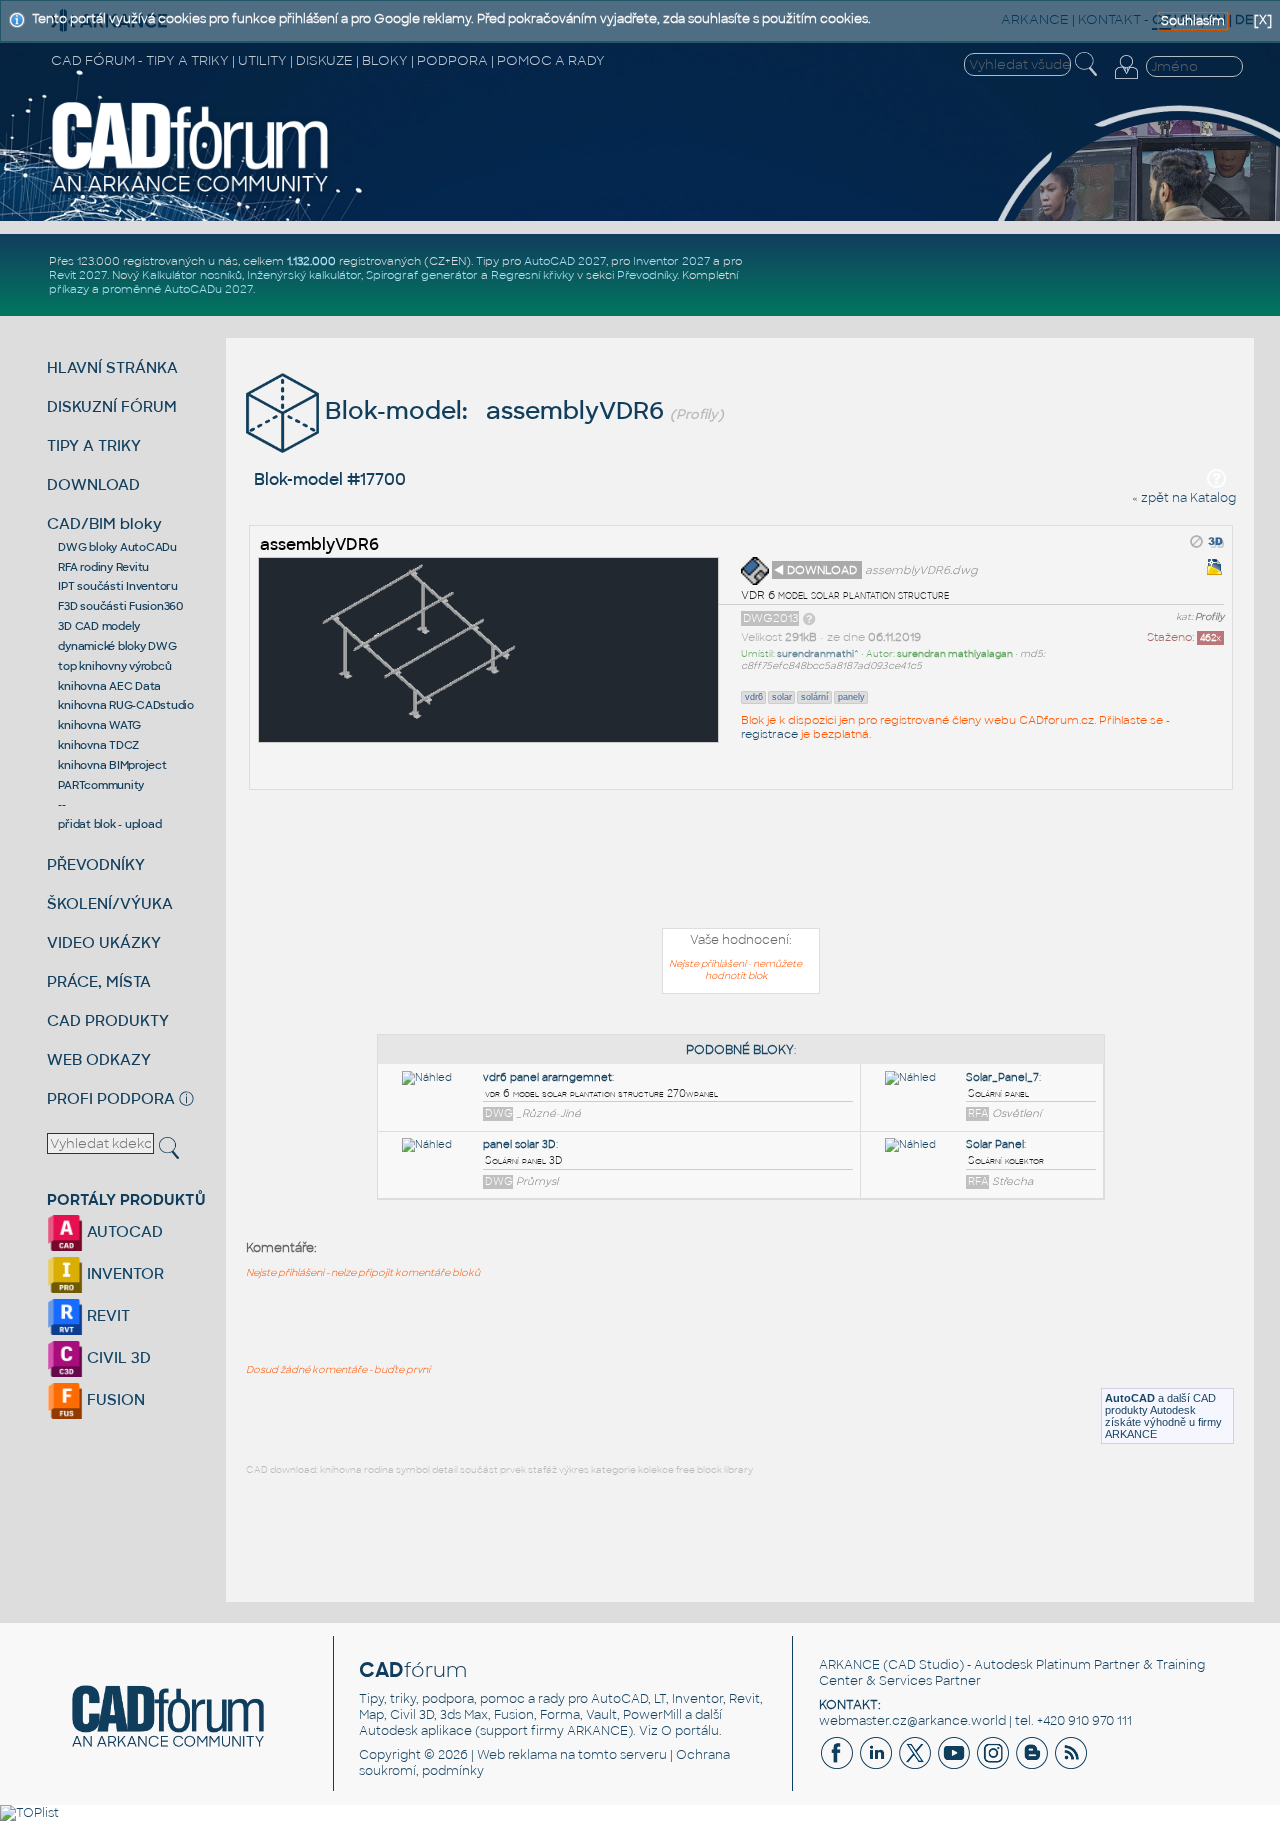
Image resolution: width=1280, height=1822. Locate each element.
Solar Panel (995, 1144)
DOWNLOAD (93, 484)
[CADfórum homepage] (191, 191)
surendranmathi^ (818, 654)
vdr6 (754, 697)
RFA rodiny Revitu (103, 567)
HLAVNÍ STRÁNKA (112, 367)
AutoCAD (1130, 1398)
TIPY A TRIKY (94, 445)
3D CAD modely (99, 626)
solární (815, 697)
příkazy (69, 289)
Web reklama (517, 1755)
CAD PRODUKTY (108, 1020)
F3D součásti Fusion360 (120, 606)
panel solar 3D (519, 1144)
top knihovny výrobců (114, 666)
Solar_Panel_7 (1002, 1077)
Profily (1209, 617)
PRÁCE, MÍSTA (99, 981)
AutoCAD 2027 (565, 261)
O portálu (690, 1731)
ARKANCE (849, 1665)
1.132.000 (311, 261)
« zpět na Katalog (1184, 498)
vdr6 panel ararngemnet (547, 1077)
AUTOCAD (123, 1231)
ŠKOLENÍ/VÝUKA (110, 903)
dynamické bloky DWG (117, 646)
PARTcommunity (101, 785)
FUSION (114, 1399)
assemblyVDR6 (319, 544)
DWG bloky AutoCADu (117, 547)
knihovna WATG (99, 725)
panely (851, 697)
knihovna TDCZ (98, 745)
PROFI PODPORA (111, 1098)
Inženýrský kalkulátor (304, 275)
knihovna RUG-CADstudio (126, 705)
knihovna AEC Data (109, 686)
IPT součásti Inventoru (118, 586)
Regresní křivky (532, 275)
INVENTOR (123, 1273)
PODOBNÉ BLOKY (740, 1050)
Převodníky (647, 275)
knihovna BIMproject (112, 765)
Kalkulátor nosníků (192, 275)
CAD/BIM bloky (104, 523)
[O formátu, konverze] (809, 618)
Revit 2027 (78, 275)
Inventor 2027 (671, 261)
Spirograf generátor (422, 275)
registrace (769, 734)
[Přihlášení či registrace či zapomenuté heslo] (1126, 79)
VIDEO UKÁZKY (104, 942)
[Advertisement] (741, 863)
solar (782, 697)
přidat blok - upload (109, 824)
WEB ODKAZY (99, 1059)
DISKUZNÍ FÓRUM (112, 406)
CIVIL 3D (117, 1357)
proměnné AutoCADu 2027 (177, 289)
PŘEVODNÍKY (96, 864)
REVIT (106, 1315)
